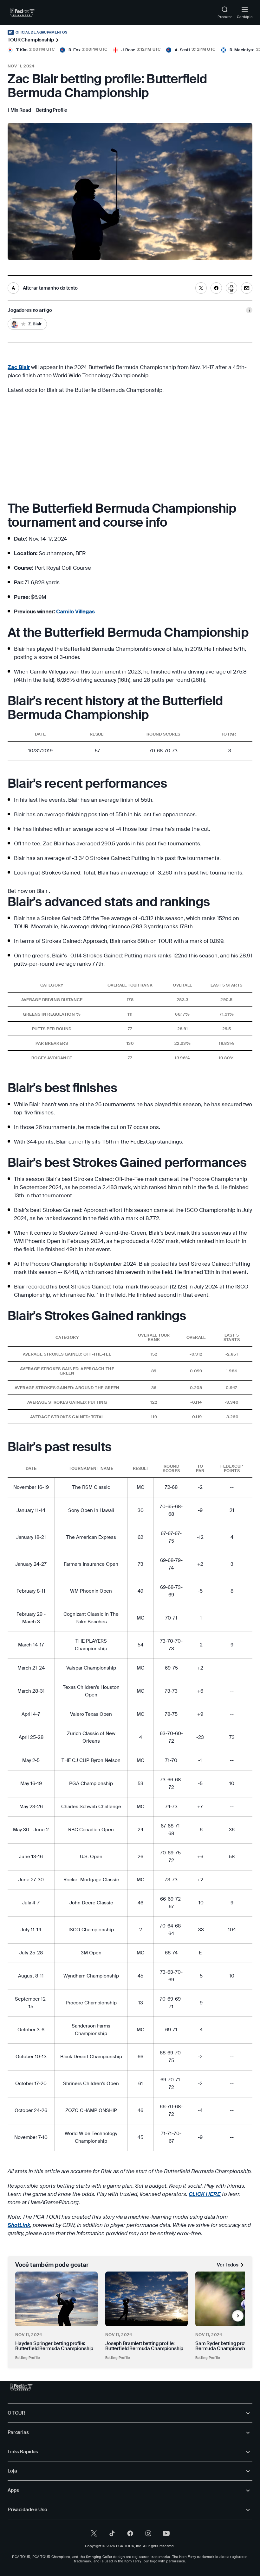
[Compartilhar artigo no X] (201, 288)
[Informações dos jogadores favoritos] (249, 310)
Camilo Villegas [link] (75, 611)
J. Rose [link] (128, 50)
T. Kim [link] (22, 50)
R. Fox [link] (75, 50)
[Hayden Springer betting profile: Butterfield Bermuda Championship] (56, 2299)
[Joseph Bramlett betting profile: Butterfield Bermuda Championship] (146, 2299)
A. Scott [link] (182, 50)
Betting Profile (27, 2358)
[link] (23, 12)
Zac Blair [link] (19, 367)
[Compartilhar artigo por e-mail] (247, 288)
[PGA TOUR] (21, 2387)
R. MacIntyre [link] (242, 50)
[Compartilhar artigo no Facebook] (216, 288)
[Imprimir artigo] (231, 288)
